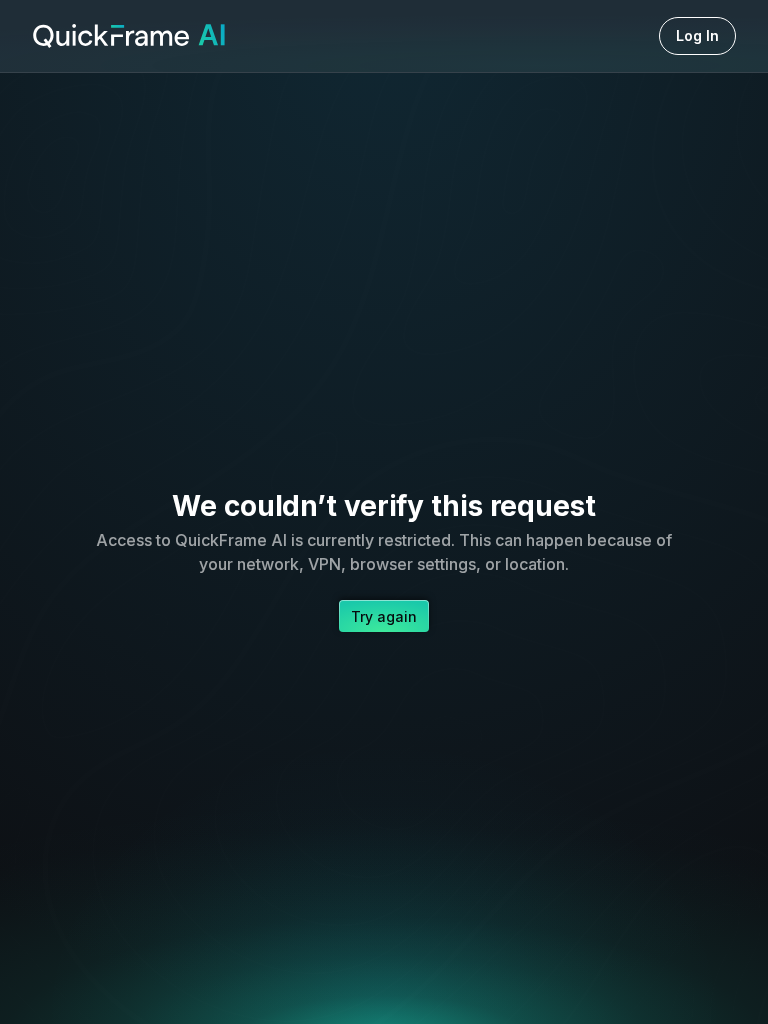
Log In (697, 35)
